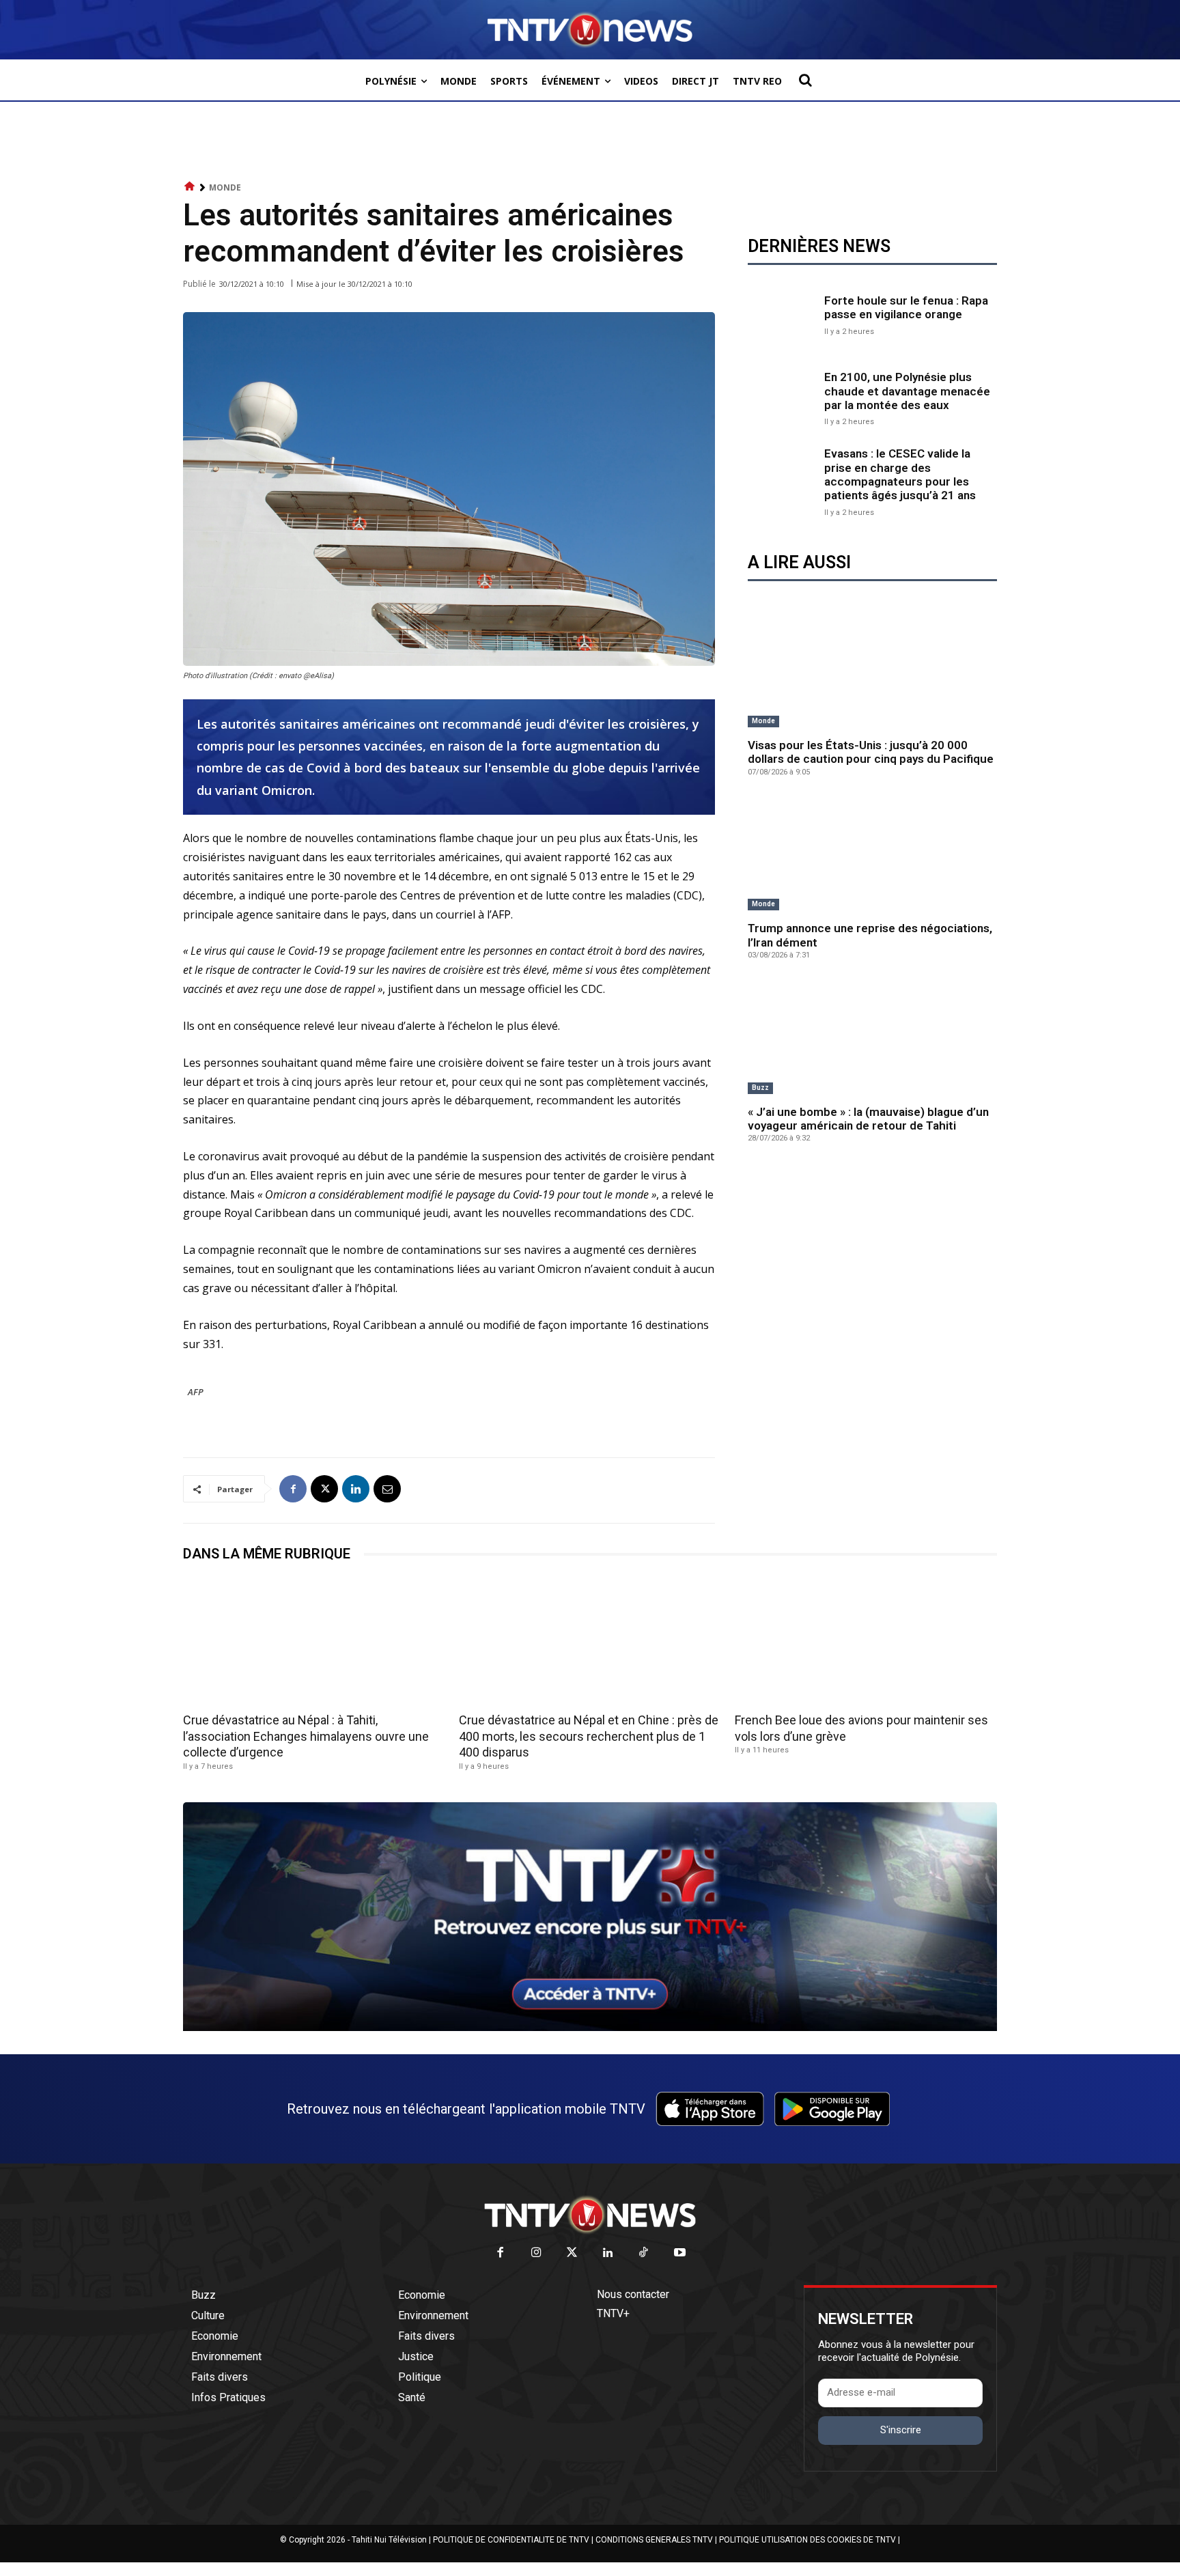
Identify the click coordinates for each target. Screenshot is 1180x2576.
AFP (196, 1392)
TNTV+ (613, 2313)
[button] (805, 80)
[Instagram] (536, 2253)
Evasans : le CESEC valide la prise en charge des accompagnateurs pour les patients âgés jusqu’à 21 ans (900, 474)
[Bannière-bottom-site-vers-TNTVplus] (590, 2028)
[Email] (387, 1489)
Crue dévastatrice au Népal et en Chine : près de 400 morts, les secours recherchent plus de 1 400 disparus (589, 1736)
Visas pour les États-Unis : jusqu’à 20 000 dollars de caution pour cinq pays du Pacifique (871, 752)
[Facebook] (293, 1489)
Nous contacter (633, 2294)
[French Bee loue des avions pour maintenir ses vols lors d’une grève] (866, 1642)
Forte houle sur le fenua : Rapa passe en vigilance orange (906, 307)
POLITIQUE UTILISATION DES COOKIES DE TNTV (807, 2540)
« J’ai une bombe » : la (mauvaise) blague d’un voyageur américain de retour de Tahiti (868, 1119)
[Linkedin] (356, 1489)
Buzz (760, 1088)
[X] (324, 1489)
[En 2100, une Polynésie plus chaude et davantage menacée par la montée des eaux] (783, 397)
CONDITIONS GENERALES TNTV (654, 2540)
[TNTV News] (590, 2215)
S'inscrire (901, 2430)
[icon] (190, 187)
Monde (225, 187)
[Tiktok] (644, 2253)
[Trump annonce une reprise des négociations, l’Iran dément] (872, 855)
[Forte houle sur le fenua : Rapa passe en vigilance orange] (783, 313)
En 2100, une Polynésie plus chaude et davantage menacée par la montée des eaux (907, 391)
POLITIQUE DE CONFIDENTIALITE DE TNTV (511, 2540)
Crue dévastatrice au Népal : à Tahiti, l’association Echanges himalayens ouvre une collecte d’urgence (306, 1736)
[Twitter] (573, 2253)
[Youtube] (680, 2253)
